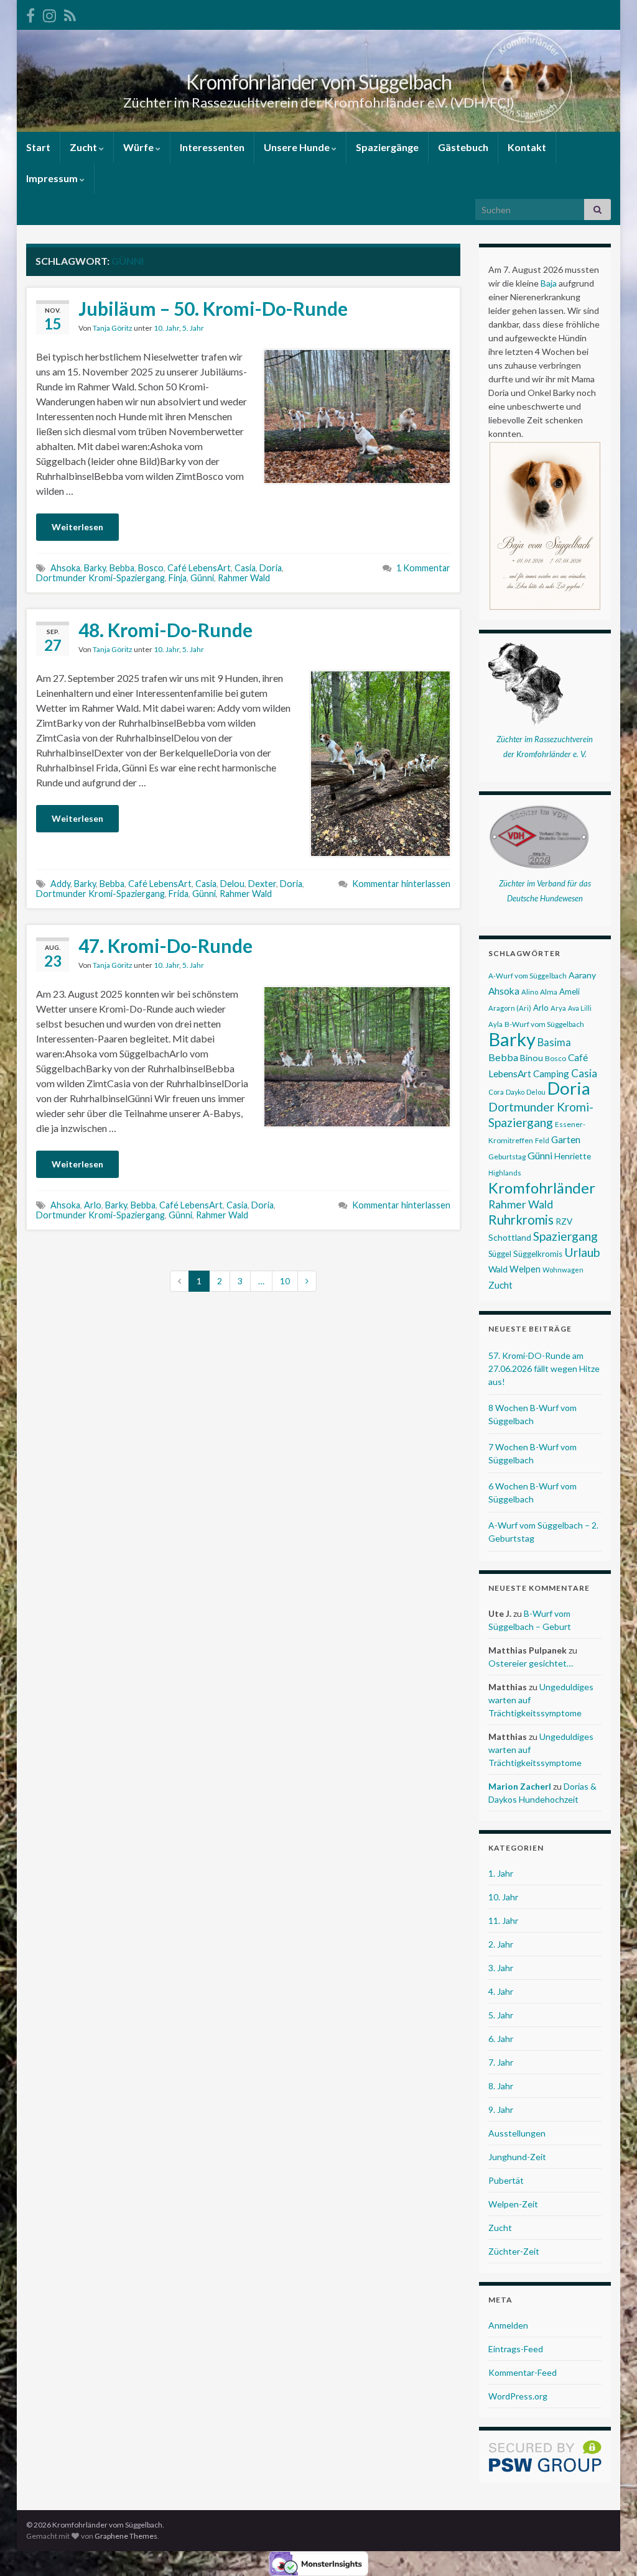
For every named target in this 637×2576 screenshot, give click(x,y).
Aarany (582, 975)
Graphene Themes (126, 2536)
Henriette (573, 1156)
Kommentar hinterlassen (401, 884)
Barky (95, 568)
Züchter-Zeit (514, 2251)
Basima (554, 1042)
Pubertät (506, 2180)
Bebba (122, 568)
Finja (178, 578)
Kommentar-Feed (523, 2372)
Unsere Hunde (298, 147)
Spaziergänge (387, 147)
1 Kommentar (423, 568)
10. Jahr (166, 328)
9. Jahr (501, 2109)
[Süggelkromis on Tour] (49, 13)
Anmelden (508, 2325)
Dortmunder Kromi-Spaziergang (100, 578)
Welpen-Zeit (513, 2204)
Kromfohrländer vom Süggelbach (319, 82)
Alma (549, 992)
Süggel (500, 1254)
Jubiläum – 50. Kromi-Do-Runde (213, 308)
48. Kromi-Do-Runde (165, 630)
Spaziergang (565, 1236)
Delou (232, 884)
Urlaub (582, 1252)
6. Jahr (501, 2039)
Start (38, 147)
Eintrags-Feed (516, 2349)
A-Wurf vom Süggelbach (528, 976)
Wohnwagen (563, 1270)
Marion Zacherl (520, 1786)
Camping (551, 1074)
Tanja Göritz (113, 328)
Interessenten (212, 147)
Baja (549, 283)
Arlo (93, 1205)
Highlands (505, 1173)
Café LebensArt (199, 568)
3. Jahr (501, 1968)
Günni (202, 578)
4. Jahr (501, 1991)
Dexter (262, 884)
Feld (542, 1140)
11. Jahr (503, 1920)
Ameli (570, 991)
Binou (532, 1058)
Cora (496, 1092)
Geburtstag (507, 1157)
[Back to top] (609, 2548)
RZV (564, 1221)
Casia (245, 568)
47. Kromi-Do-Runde (165, 945)
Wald (498, 1269)
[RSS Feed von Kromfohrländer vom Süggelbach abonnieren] (70, 13)
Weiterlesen (77, 527)
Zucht (84, 147)
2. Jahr (501, 1944)
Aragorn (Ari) (510, 1008)
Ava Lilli (580, 1008)
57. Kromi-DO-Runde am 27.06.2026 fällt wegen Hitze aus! (544, 1368)
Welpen (525, 1269)
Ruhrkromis (521, 1220)
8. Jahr (501, 2086)
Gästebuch (463, 147)
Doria (271, 568)
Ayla (495, 1024)
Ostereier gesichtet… (531, 1663)
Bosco (151, 568)
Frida (179, 894)
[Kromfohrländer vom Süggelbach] (30, 13)
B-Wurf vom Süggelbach (544, 1024)
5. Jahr (193, 328)
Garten (566, 1139)
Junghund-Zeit (517, 2157)
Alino (530, 992)
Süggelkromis (538, 1254)
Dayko (515, 1092)
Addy (60, 884)
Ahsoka (65, 568)
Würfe (139, 147)
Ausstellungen (517, 2133)
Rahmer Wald (244, 578)
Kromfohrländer (542, 1188)
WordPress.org (518, 2396)
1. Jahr (501, 1873)
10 (285, 1281)
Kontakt (527, 147)
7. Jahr (501, 2062)
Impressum (53, 178)
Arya (558, 1008)
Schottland (510, 1237)
